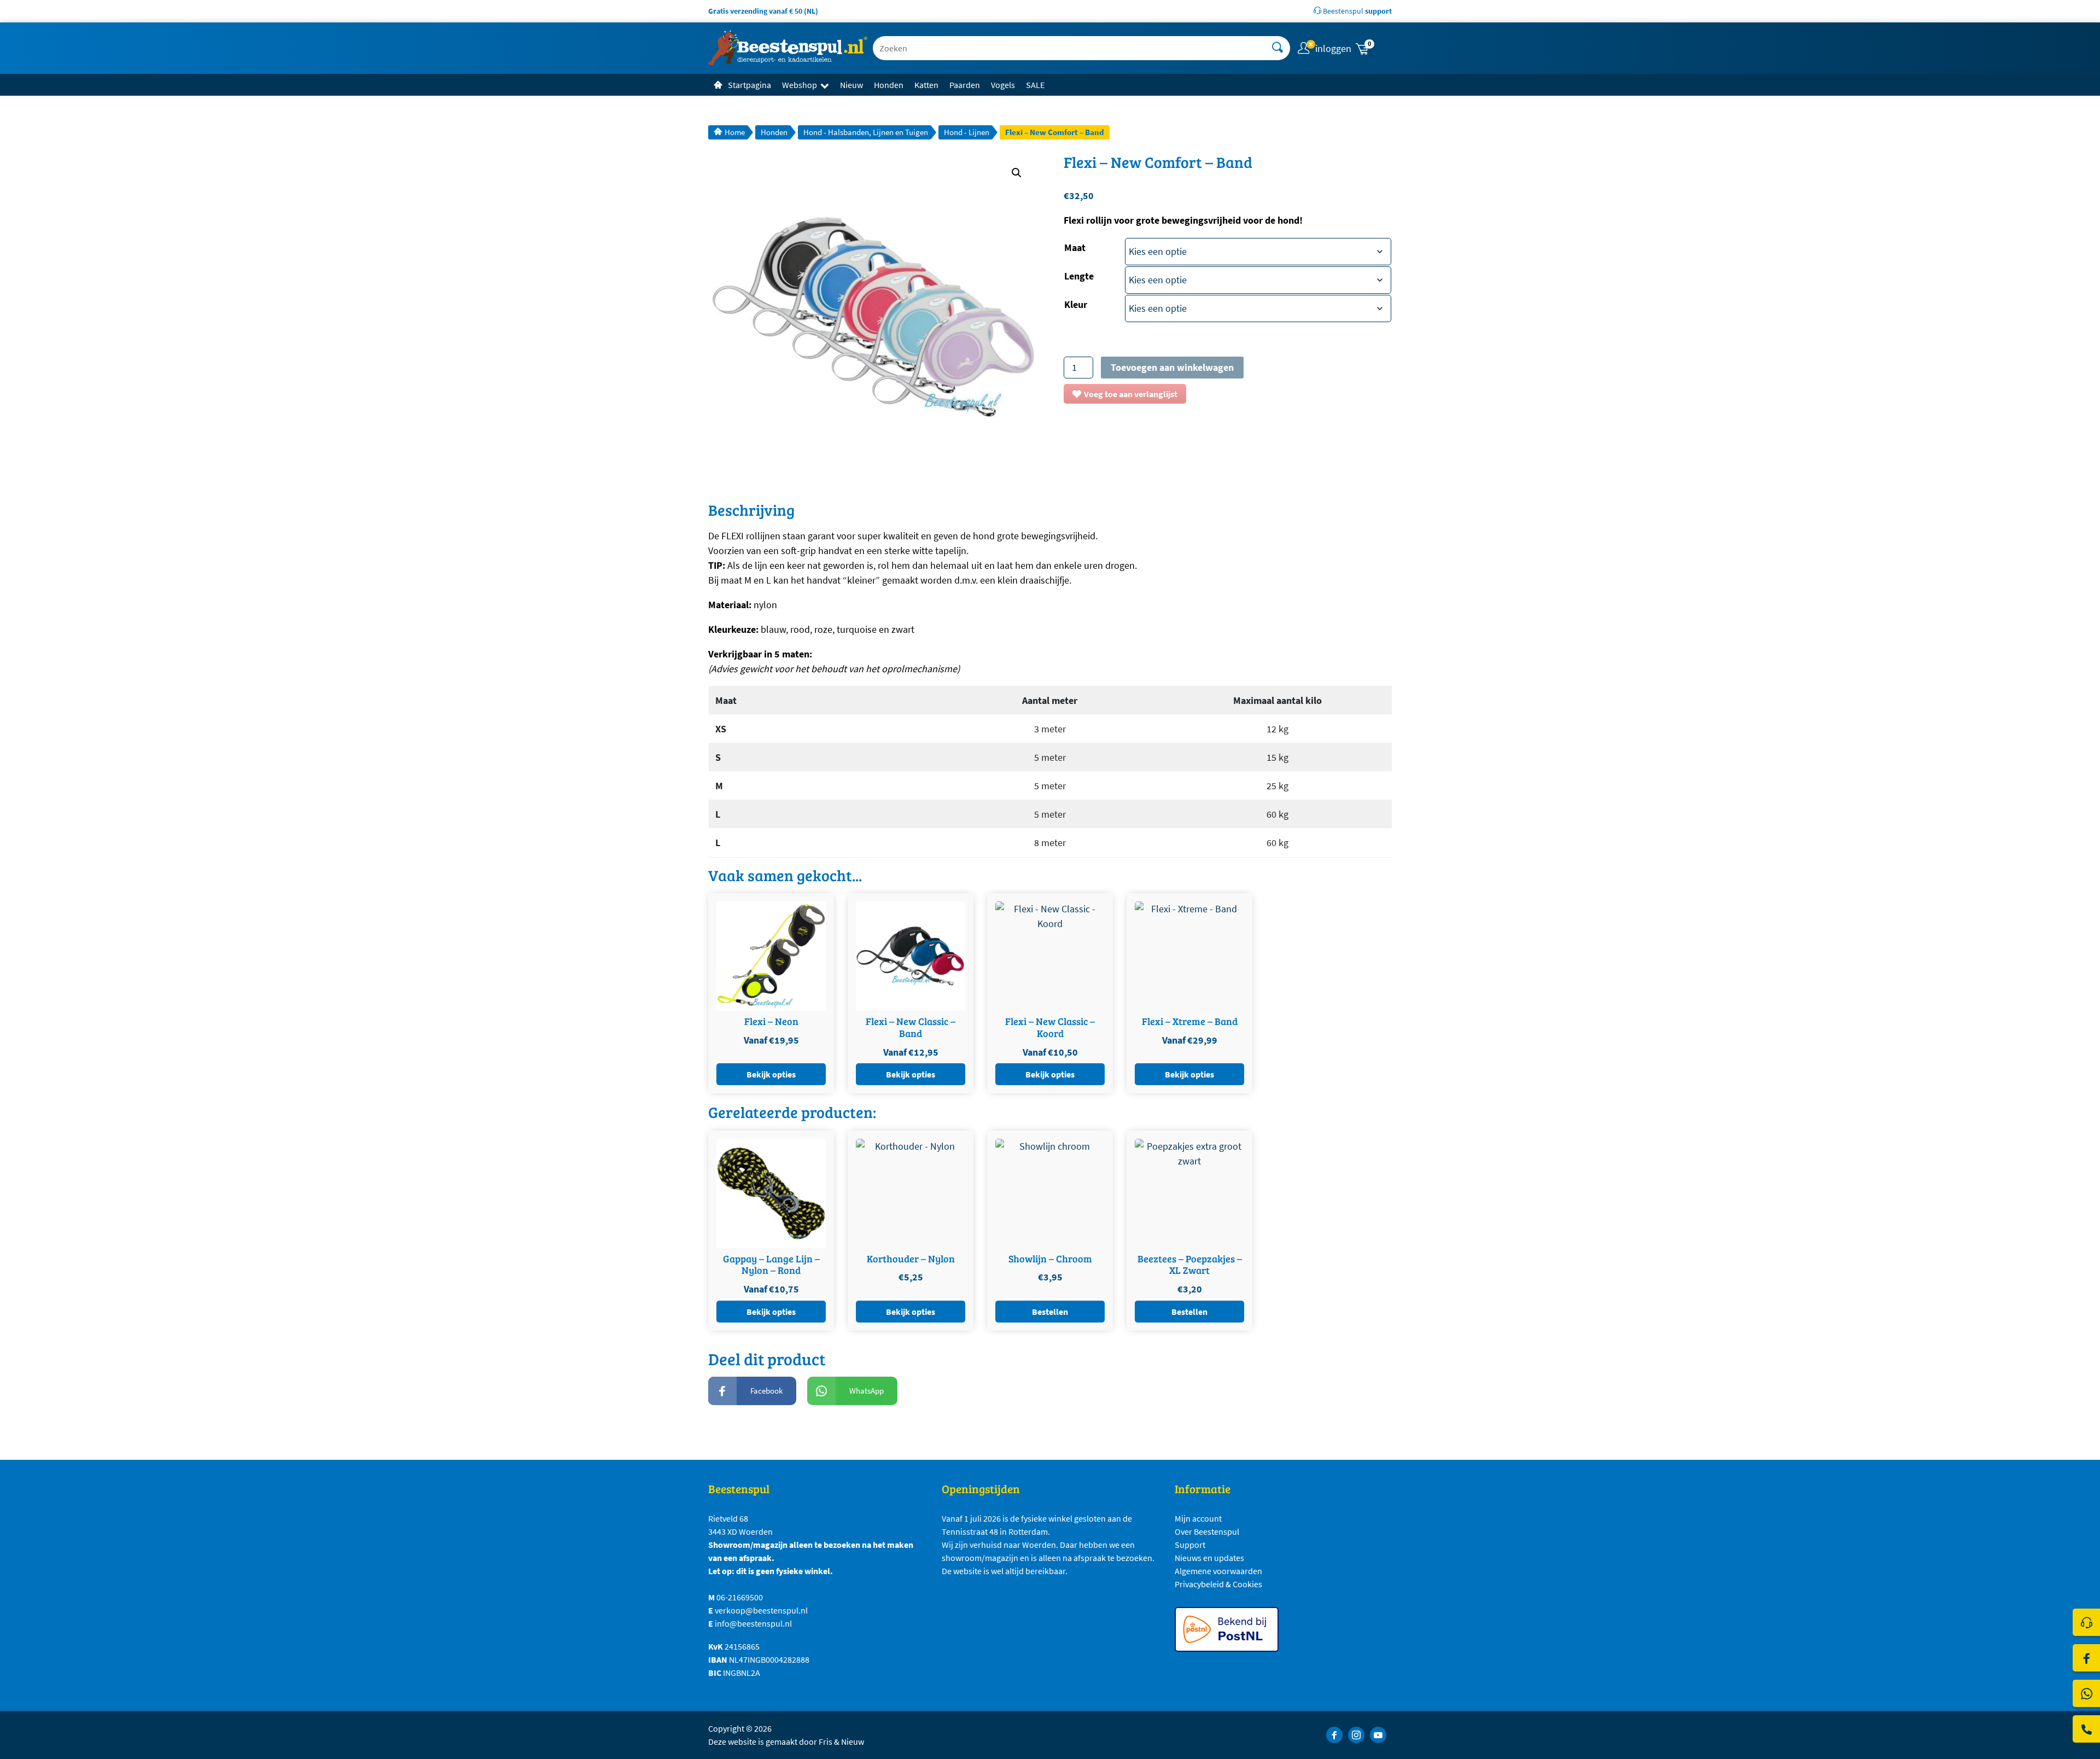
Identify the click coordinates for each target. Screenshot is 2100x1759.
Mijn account (1198, 1518)
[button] (1373, 48)
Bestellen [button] (1050, 1312)
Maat (1075, 247)
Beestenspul (1357, 11)
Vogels (1003, 85)
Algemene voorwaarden (1218, 1571)
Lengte (1079, 276)
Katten (926, 85)
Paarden (965, 85)
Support (1190, 1545)
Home (735, 132)
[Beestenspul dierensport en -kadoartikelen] (788, 48)
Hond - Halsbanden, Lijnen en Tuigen (866, 132)
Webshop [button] (800, 85)
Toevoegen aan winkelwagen (1172, 367)
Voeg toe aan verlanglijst (1131, 394)
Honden (889, 85)
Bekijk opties (771, 1074)
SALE (1035, 85)
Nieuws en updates (1209, 1558)
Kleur (1076, 304)
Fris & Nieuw (841, 1741)
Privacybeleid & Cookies (1218, 1584)
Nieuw (851, 85)
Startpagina (749, 85)
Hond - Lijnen (967, 132)
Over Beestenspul (1207, 1531)
